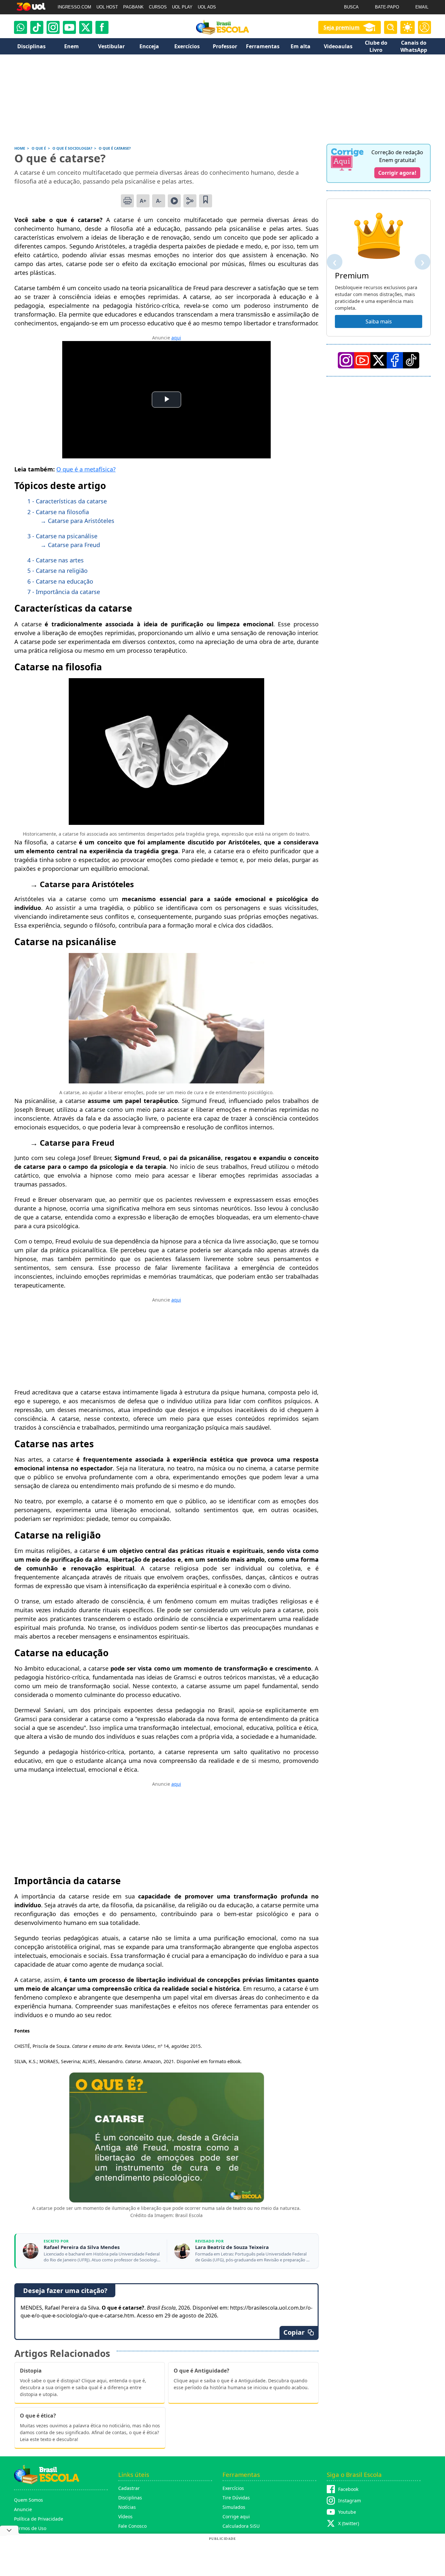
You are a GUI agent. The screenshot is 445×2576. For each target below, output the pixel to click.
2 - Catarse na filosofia (58, 512)
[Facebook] (395, 360)
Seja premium (342, 27)
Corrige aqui (236, 2516)
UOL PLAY (182, 7)
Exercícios (233, 2488)
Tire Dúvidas (236, 2498)
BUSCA (351, 7)
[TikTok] (37, 27)
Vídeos (125, 2516)
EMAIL (422, 7)
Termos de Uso (30, 2528)
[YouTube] (362, 360)
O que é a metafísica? (86, 469)
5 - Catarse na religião (57, 571)
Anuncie (23, 2509)
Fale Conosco (132, 2526)
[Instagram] (53, 27)
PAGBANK (133, 7)
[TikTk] (411, 360)
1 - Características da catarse (67, 501)
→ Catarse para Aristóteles (77, 521)
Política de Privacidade (39, 2519)
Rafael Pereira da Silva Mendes (82, 2247)
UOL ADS (207, 7)
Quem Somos (29, 2500)
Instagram (350, 2501)
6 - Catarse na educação (60, 581)
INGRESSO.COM (74, 7)
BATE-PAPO (387, 7)
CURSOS (158, 7)
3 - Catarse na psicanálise (62, 536)
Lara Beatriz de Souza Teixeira (232, 2247)
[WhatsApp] (21, 27)
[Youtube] (69, 27)
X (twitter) (349, 2523)
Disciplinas (130, 2498)
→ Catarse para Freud (70, 545)
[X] (86, 27)
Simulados (234, 2507)
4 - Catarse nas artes (56, 560)
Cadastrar (129, 2488)
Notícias (127, 2507)
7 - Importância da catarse (64, 592)
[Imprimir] (127, 201)
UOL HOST (107, 7)
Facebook (348, 2489)
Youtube (347, 2512)
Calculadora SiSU (241, 2526)
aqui (176, 338)
